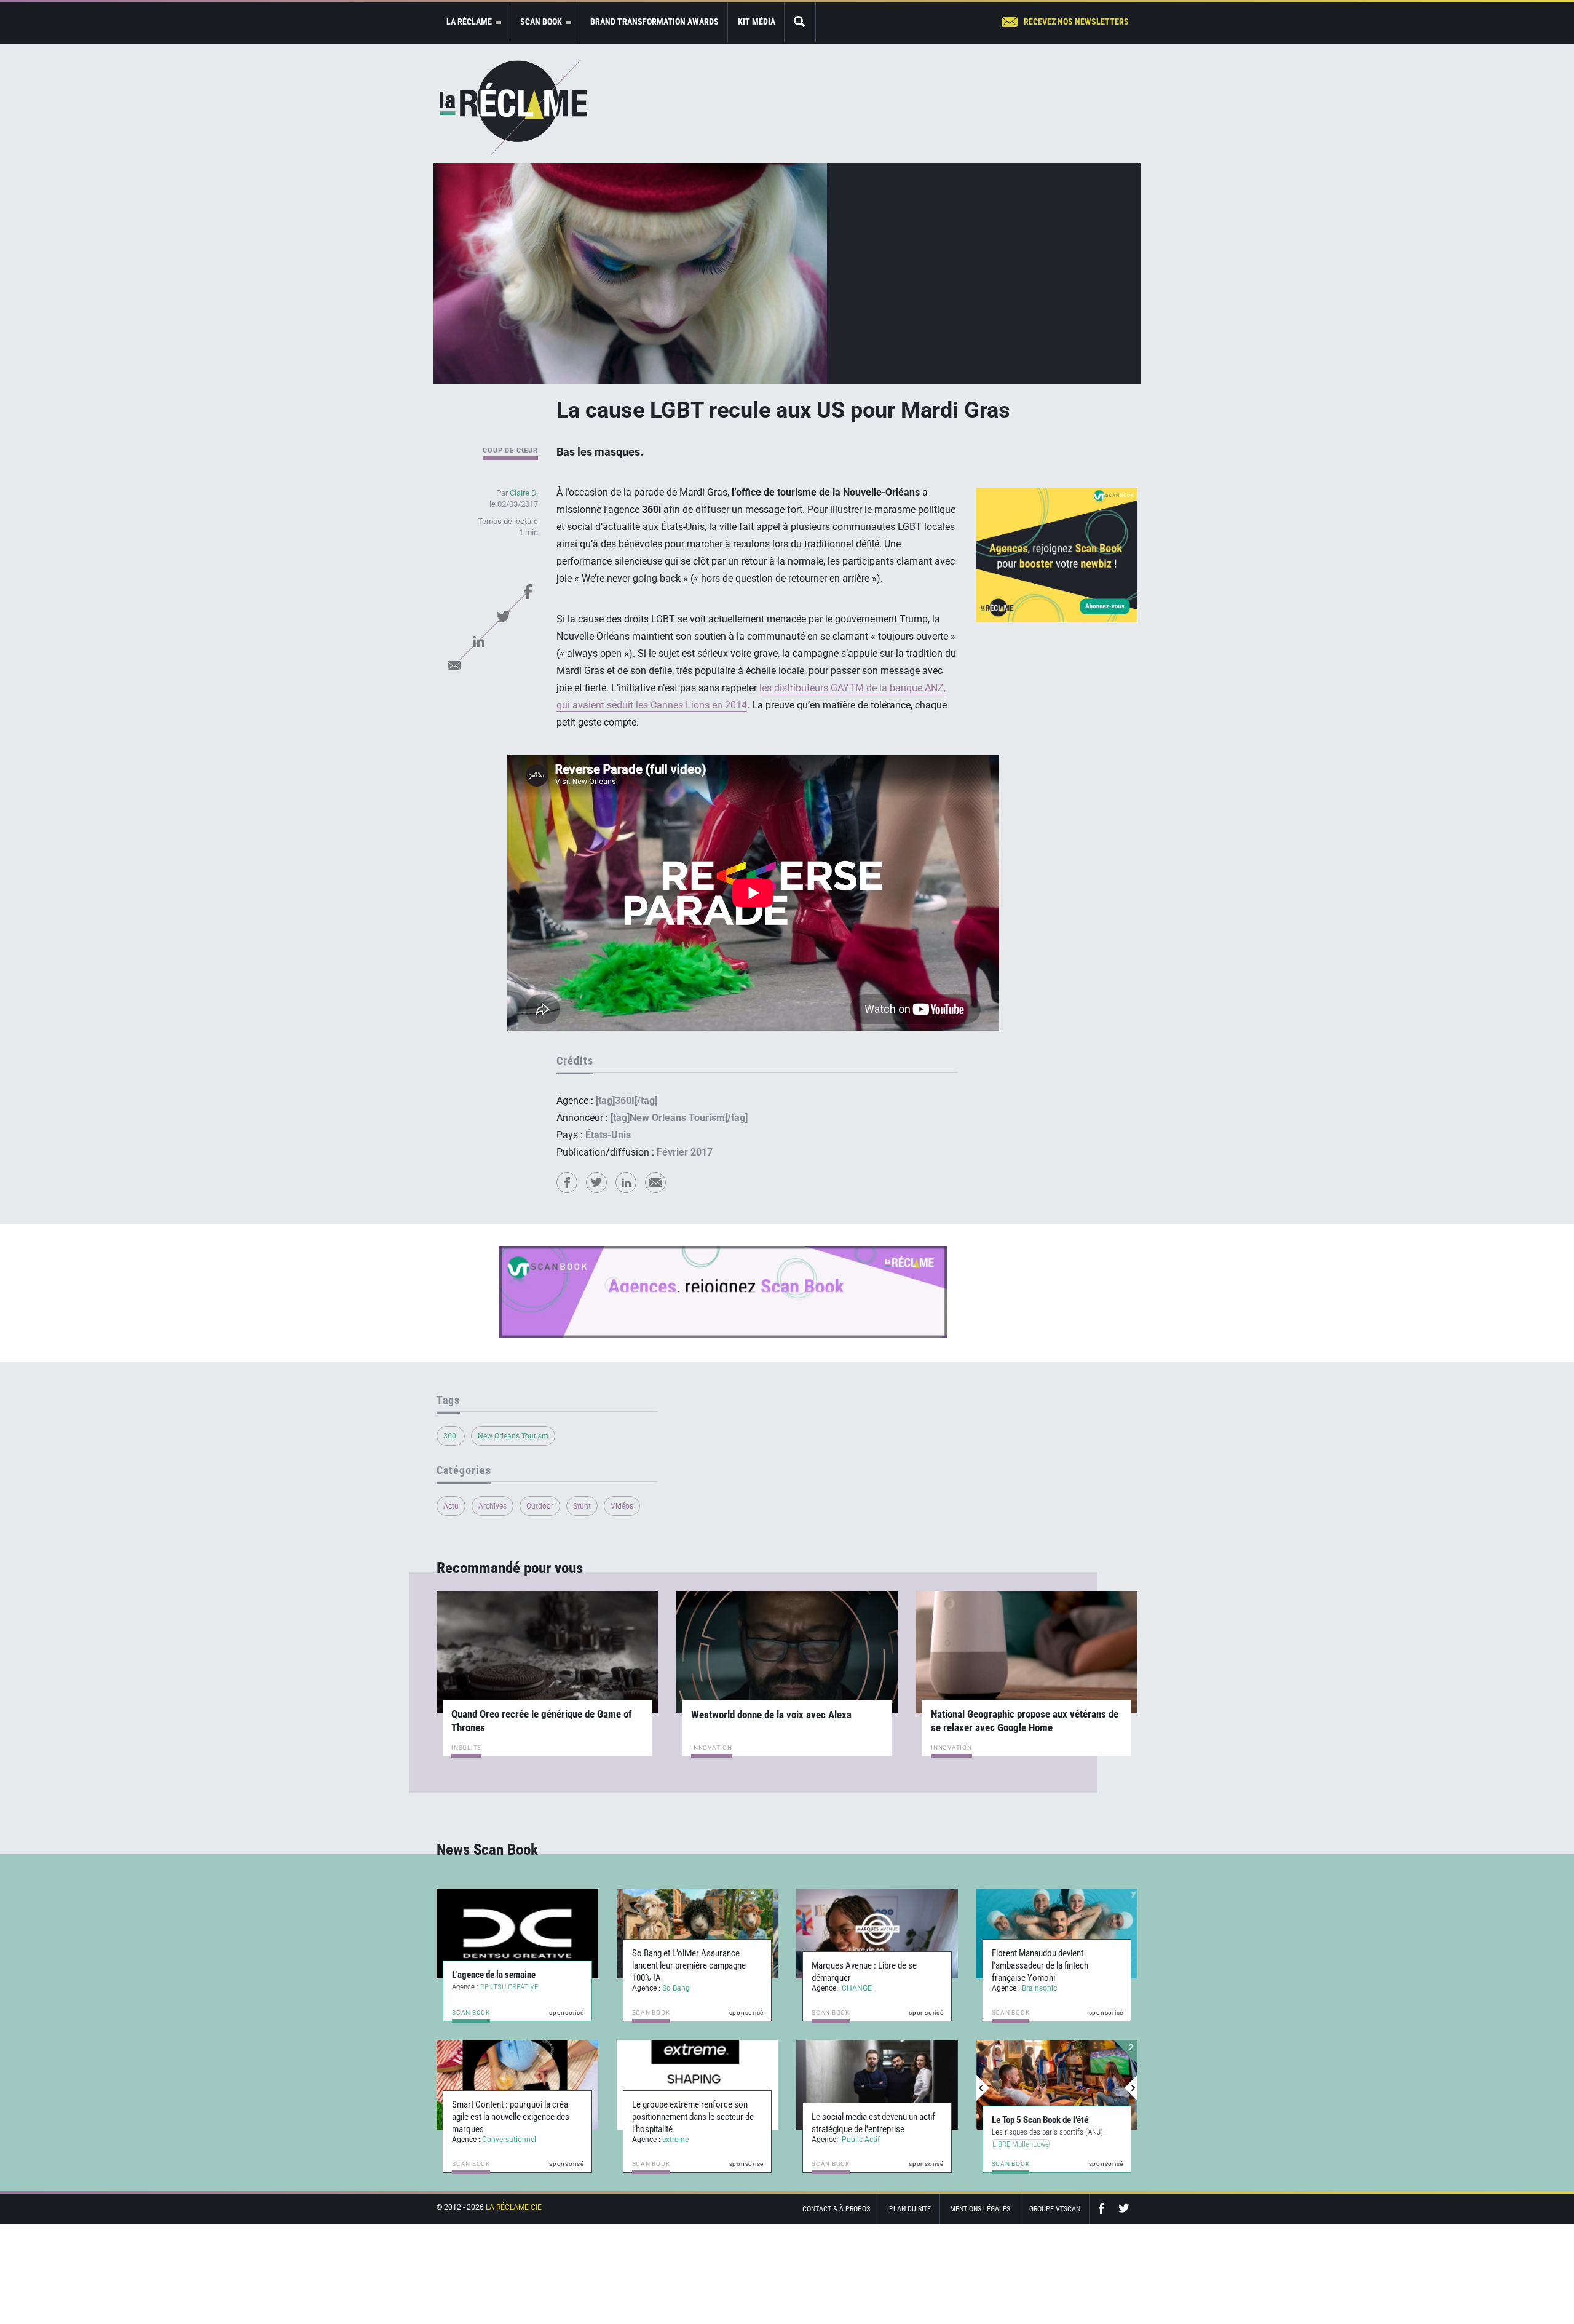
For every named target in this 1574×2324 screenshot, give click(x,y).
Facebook (528, 592)
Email (454, 665)
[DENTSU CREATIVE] (517, 1933)
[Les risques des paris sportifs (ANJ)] (1056, 2085)
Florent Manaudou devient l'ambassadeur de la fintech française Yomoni (1040, 1965)
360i (451, 1436)
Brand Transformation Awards (655, 22)
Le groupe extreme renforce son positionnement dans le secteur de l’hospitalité (693, 2117)
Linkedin (478, 641)
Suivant (1131, 2088)
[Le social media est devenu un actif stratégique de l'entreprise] (877, 2085)
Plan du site (910, 2209)
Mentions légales (980, 2209)
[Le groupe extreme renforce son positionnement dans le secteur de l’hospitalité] (698, 2085)
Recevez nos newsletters (1076, 22)
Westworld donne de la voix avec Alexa (771, 1715)
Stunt (582, 1506)
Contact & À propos (836, 2209)
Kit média (757, 22)
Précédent (983, 2088)
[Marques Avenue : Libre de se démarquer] (877, 1933)
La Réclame (513, 107)
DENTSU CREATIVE (509, 1987)
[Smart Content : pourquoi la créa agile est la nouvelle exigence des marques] (517, 2085)
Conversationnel (509, 2140)
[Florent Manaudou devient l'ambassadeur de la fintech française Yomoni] (1057, 1933)
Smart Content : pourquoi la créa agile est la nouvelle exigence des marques (511, 2117)
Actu (451, 1506)
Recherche (800, 22)
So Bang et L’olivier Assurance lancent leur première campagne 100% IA (689, 1965)
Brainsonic (1039, 1988)
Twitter (503, 616)
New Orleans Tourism (513, 1436)
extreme (675, 2140)
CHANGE (857, 1988)
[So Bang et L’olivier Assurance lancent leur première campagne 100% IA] (698, 1933)
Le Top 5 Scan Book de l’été (1039, 2120)
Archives (492, 1506)
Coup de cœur (510, 450)
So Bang (676, 1988)
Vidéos (622, 1506)
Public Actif (861, 2140)
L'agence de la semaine (494, 1975)
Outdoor (540, 1506)
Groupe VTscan (1055, 2209)
